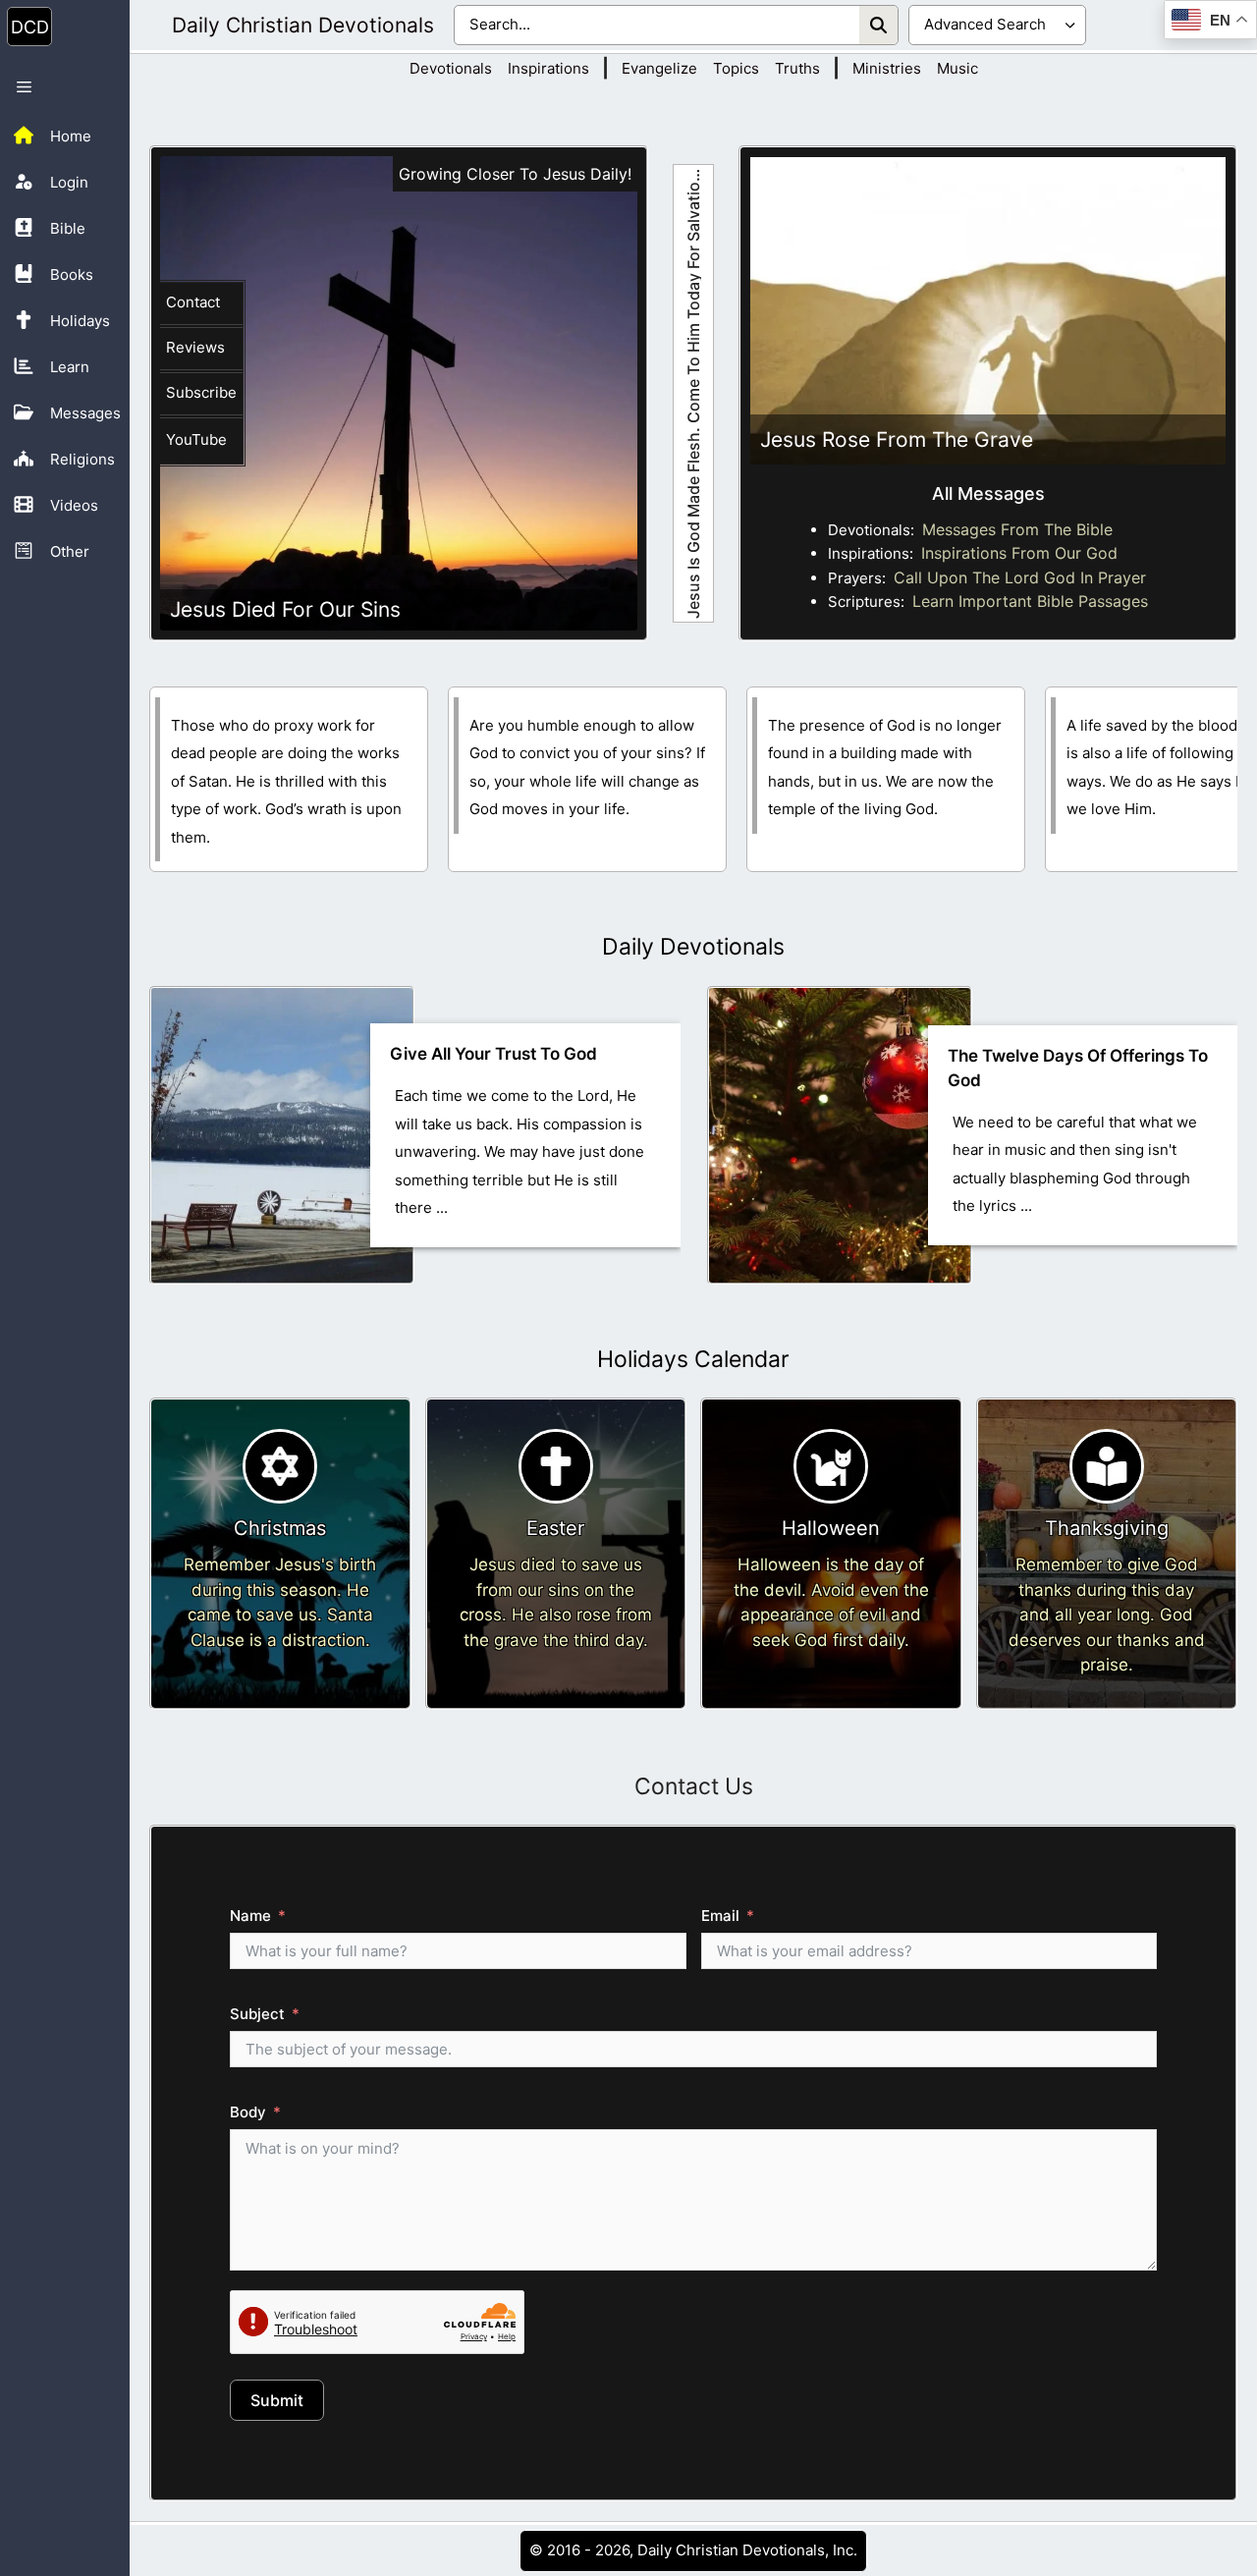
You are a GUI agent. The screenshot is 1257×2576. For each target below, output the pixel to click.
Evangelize (659, 68)
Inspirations (548, 68)
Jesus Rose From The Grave (897, 439)
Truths (797, 68)
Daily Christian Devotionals (303, 25)
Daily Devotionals (693, 947)
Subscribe (201, 392)
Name (250, 1916)
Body (248, 2112)
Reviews (195, 347)
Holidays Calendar (693, 1359)
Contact (193, 302)
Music (957, 68)
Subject (257, 2014)
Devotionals (451, 68)
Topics (736, 68)
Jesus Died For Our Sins (285, 609)
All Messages (988, 493)
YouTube (196, 439)
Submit (277, 2400)
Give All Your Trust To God (493, 1054)
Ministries (887, 68)
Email (720, 1916)
